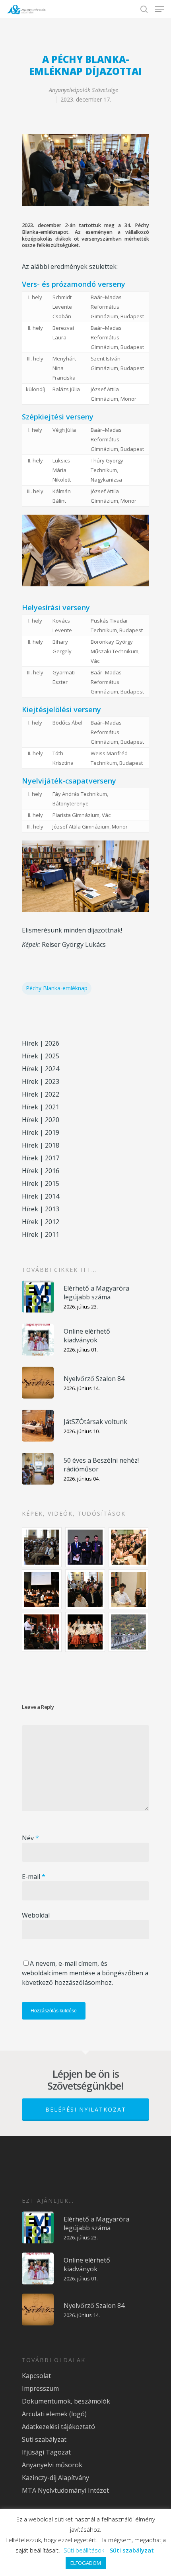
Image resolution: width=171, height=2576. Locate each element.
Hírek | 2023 (41, 1081)
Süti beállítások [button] (84, 2550)
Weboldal (36, 1915)
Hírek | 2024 (41, 1069)
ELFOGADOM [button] (86, 2563)
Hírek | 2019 (41, 1132)
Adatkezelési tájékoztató (58, 2427)
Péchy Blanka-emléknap (57, 988)
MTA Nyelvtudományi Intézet (65, 2490)
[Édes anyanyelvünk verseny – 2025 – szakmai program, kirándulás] (129, 1632)
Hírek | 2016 (41, 1171)
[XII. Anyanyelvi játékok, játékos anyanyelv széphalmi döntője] (42, 1589)
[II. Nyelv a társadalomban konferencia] (85, 1547)
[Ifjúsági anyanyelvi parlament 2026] (85, 1589)
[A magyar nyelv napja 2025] (42, 1632)
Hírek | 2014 (41, 1196)
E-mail (34, 1877)
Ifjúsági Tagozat (46, 2452)
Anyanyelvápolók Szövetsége (84, 90)
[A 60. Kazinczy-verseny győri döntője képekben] (129, 1547)
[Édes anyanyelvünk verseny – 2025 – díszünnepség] (85, 1632)
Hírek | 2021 (41, 1107)
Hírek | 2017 (41, 1158)
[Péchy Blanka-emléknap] (129, 1589)
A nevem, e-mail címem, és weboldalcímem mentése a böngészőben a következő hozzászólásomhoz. (85, 1973)
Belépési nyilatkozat (86, 2109)
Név (30, 1838)
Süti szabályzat (44, 2439)
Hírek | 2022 (41, 1094)
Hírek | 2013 (41, 1209)
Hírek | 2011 (41, 1234)
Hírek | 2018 (41, 1145)
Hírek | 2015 (41, 1183)
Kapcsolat (36, 2376)
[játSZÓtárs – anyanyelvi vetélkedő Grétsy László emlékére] (42, 1547)
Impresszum (40, 2388)
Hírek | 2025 (41, 1056)
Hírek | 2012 (41, 1222)
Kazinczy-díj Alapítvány (55, 2478)
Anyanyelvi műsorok (52, 2465)
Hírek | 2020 (41, 1120)
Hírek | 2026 (41, 1043)
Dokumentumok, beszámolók (66, 2401)
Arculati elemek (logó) (54, 2414)
